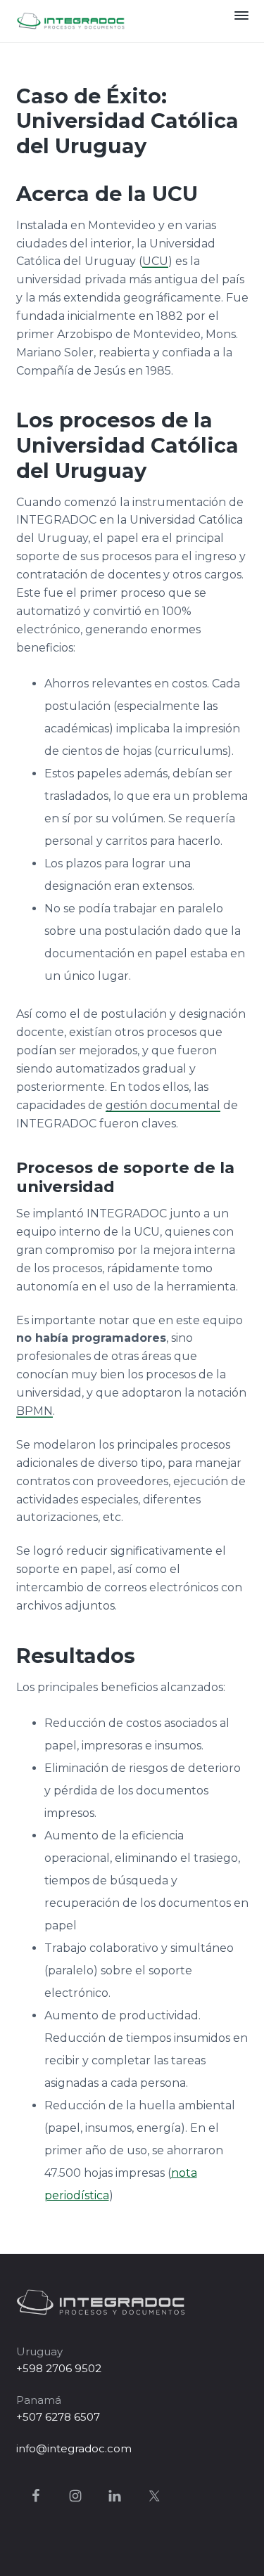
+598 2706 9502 (59, 2368)
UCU (155, 261)
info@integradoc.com (74, 2448)
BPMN (34, 1411)
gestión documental (163, 1105)
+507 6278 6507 (58, 2417)
